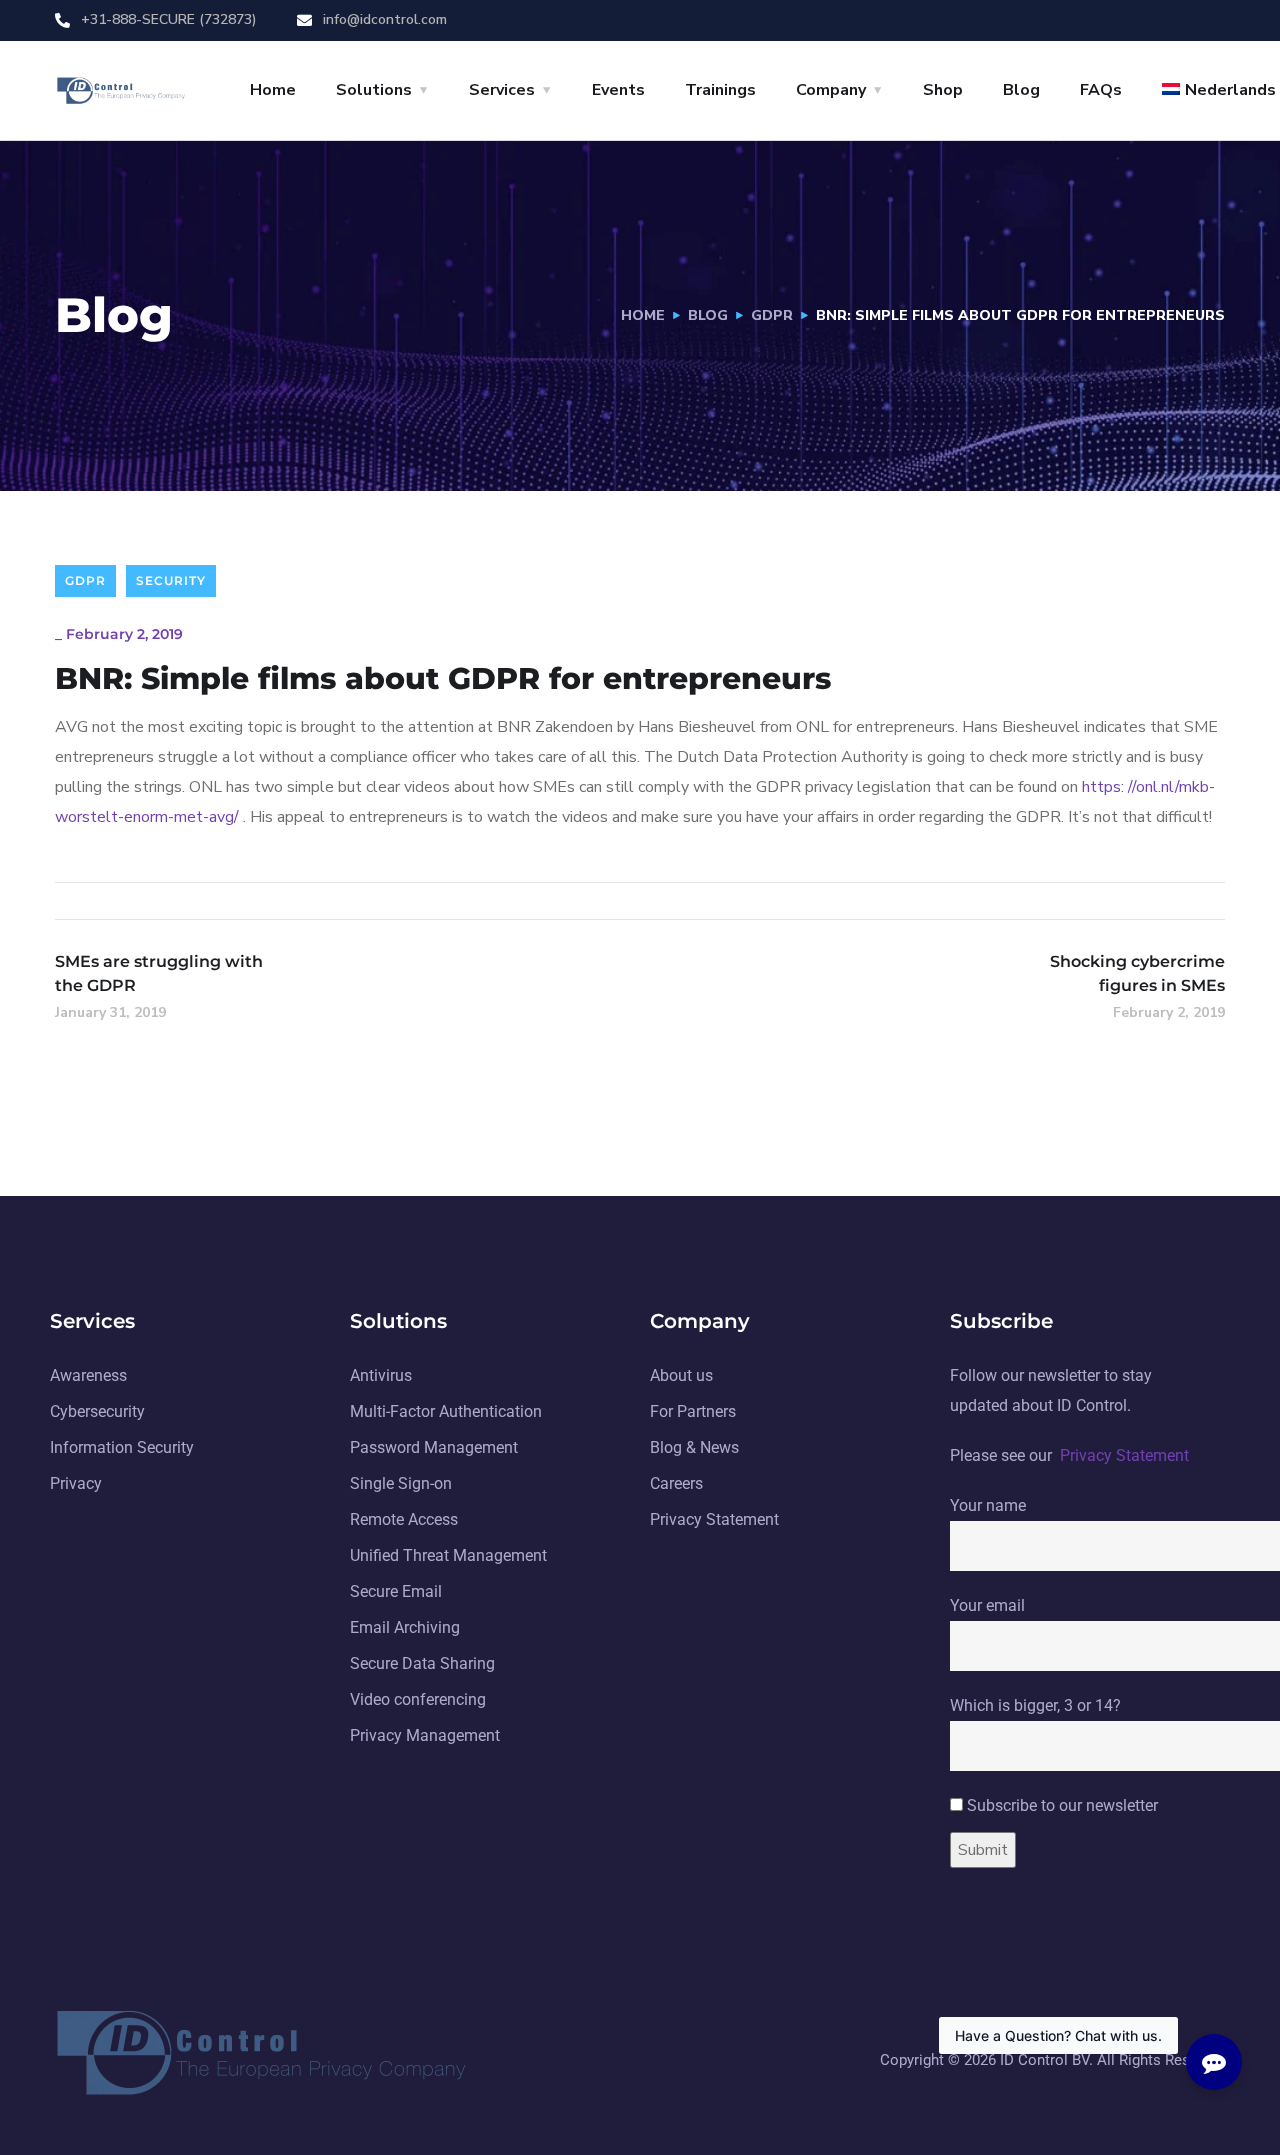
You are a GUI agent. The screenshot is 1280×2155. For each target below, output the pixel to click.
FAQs (1101, 90)
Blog (1021, 90)
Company (831, 90)
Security (171, 580)
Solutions (374, 90)
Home (273, 90)
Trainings (720, 90)
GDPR (772, 315)
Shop (943, 90)
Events (618, 90)
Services (502, 90)
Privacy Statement (1124, 1455)
